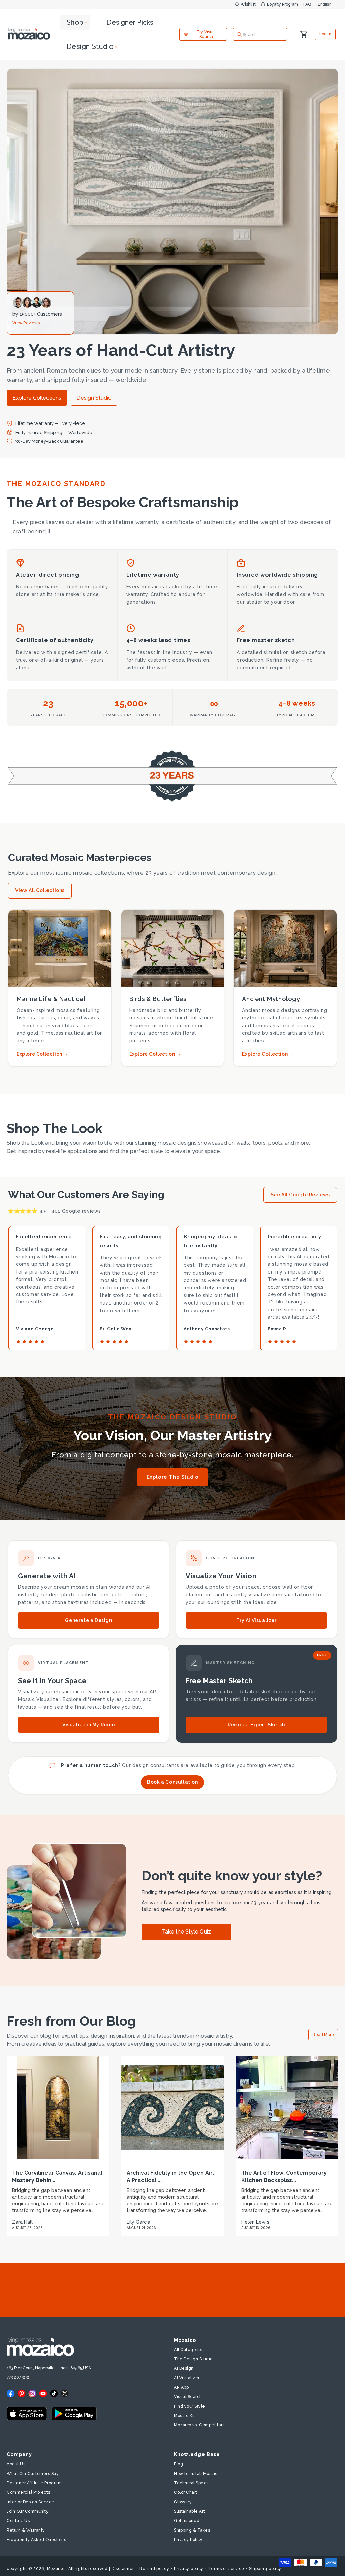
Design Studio (94, 398)
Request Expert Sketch (256, 1725)
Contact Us (18, 2521)
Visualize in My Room (89, 1725)
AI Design (184, 2368)
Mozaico (56, 2569)
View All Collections (40, 890)
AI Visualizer (187, 2378)
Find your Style (190, 2406)
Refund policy (154, 2569)
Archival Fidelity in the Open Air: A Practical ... (170, 2177)
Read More (323, 2035)
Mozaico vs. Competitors (199, 2425)
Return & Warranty (26, 2530)
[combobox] (260, 34)
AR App (181, 2387)
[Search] (239, 34)
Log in (325, 34)
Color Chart (186, 2492)
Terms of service (226, 2569)
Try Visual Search (206, 34)
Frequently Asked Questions (36, 2540)
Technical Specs (191, 2483)
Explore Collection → (42, 1054)
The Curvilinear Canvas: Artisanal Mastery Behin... (57, 2177)
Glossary (183, 2502)
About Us (16, 2464)
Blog (178, 2464)
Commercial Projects (28, 2492)
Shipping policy (265, 2569)
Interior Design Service (30, 2502)
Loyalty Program (283, 4)
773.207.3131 (18, 2377)
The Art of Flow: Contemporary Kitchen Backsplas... (284, 2177)
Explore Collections (37, 398)
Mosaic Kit (184, 2416)
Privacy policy (189, 2569)
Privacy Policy (188, 2540)
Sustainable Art (190, 2511)
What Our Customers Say (33, 2474)
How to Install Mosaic (196, 2474)
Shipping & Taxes (192, 2530)
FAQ (307, 4)
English (325, 4)
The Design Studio (193, 2359)
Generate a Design (88, 1620)
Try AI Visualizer (256, 1620)
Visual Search (188, 2397)
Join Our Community (28, 2511)
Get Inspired (187, 2521)
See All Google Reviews (300, 1195)
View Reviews (26, 323)
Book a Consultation (172, 1782)
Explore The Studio (173, 1477)
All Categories (189, 2350)
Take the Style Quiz (186, 1932)
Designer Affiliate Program (34, 2483)
